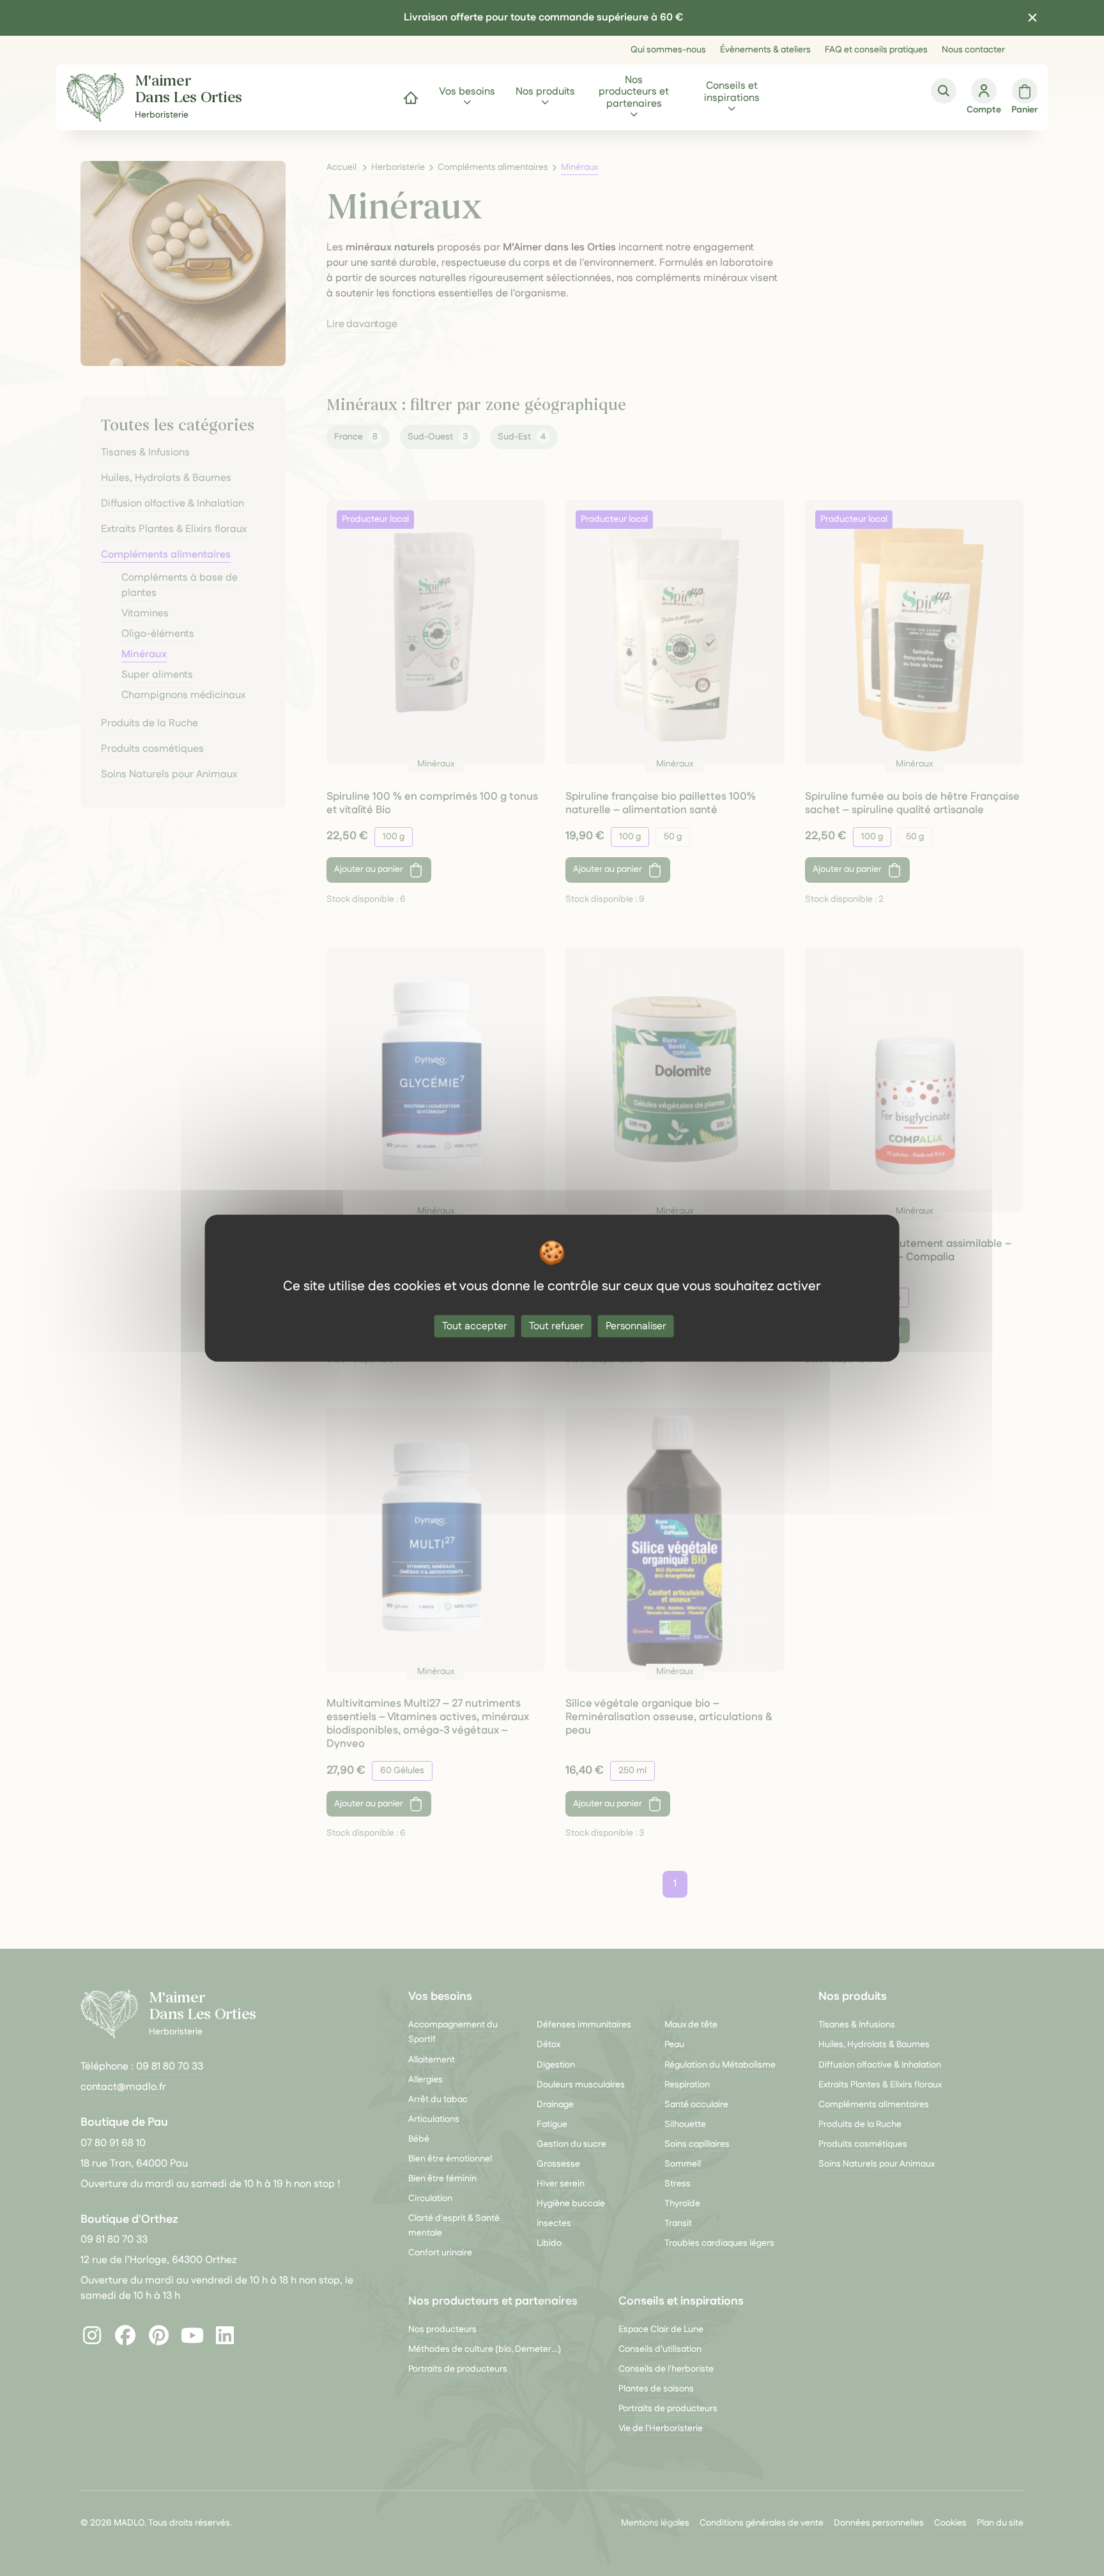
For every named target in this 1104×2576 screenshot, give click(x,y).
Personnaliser (636, 1326)
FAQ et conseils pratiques (876, 50)
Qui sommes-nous (668, 50)
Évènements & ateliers (765, 50)
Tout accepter (475, 1326)
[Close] (1032, 18)
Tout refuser (556, 1326)
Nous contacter (973, 50)
